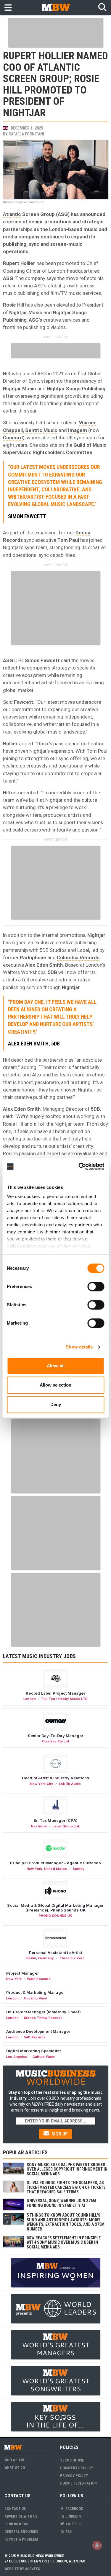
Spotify (79, 1869)
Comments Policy (77, 2468)
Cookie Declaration (78, 2483)
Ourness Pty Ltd (55, 1741)
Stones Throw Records (43, 2018)
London (30, 1699)
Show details (79, 1347)
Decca (83, 533)
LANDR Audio (70, 1784)
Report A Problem (21, 2539)
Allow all (56, 1366)
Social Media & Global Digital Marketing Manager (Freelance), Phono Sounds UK (55, 1908)
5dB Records (35, 2037)
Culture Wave (44, 2057)
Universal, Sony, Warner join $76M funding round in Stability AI (61, 2203)
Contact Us (15, 2509)
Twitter (73, 2524)
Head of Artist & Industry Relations (56, 1778)
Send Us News (16, 2524)
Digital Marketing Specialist (33, 2051)
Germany (46, 1958)
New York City (42, 1784)
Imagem (78, 430)
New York (34, 1869)
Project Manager (22, 1973)
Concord (13, 438)
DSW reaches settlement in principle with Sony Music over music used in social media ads (64, 2242)
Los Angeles (17, 2057)
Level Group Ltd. (66, 1826)
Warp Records (39, 1979)
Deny (56, 1404)
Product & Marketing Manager (36, 1992)
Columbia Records (78, 958)
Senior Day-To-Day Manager (56, 1736)
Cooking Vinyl (36, 1998)
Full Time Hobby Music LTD (65, 1699)
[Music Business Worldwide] (56, 7)
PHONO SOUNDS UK (55, 1916)
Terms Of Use (72, 2460)
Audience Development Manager (38, 2031)
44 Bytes (32, 2569)
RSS (68, 2532)
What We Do (15, 2468)
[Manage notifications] (97, 2545)
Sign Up (59, 2134)
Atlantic (12, 214)
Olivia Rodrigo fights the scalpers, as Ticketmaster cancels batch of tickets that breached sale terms (66, 2187)
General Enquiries (21, 2532)
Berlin (31, 1958)
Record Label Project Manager (55, 1693)
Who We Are (15, 2460)
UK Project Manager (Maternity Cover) (44, 2012)
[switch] (96, 1287)
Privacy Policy (74, 2476)
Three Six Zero (72, 1958)
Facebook (74, 2509)
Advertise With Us (21, 2516)
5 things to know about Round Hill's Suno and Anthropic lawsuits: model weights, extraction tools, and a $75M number (66, 2222)
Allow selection (55, 1385)
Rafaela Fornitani (26, 134)
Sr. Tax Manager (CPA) (55, 1820)
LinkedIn (73, 2516)
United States (56, 1869)
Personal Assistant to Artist (55, 1953)
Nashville (39, 1826)
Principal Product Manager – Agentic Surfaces (55, 1863)
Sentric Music (41, 430)
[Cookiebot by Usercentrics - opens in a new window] (79, 1166)
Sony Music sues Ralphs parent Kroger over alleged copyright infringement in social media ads (67, 2169)
